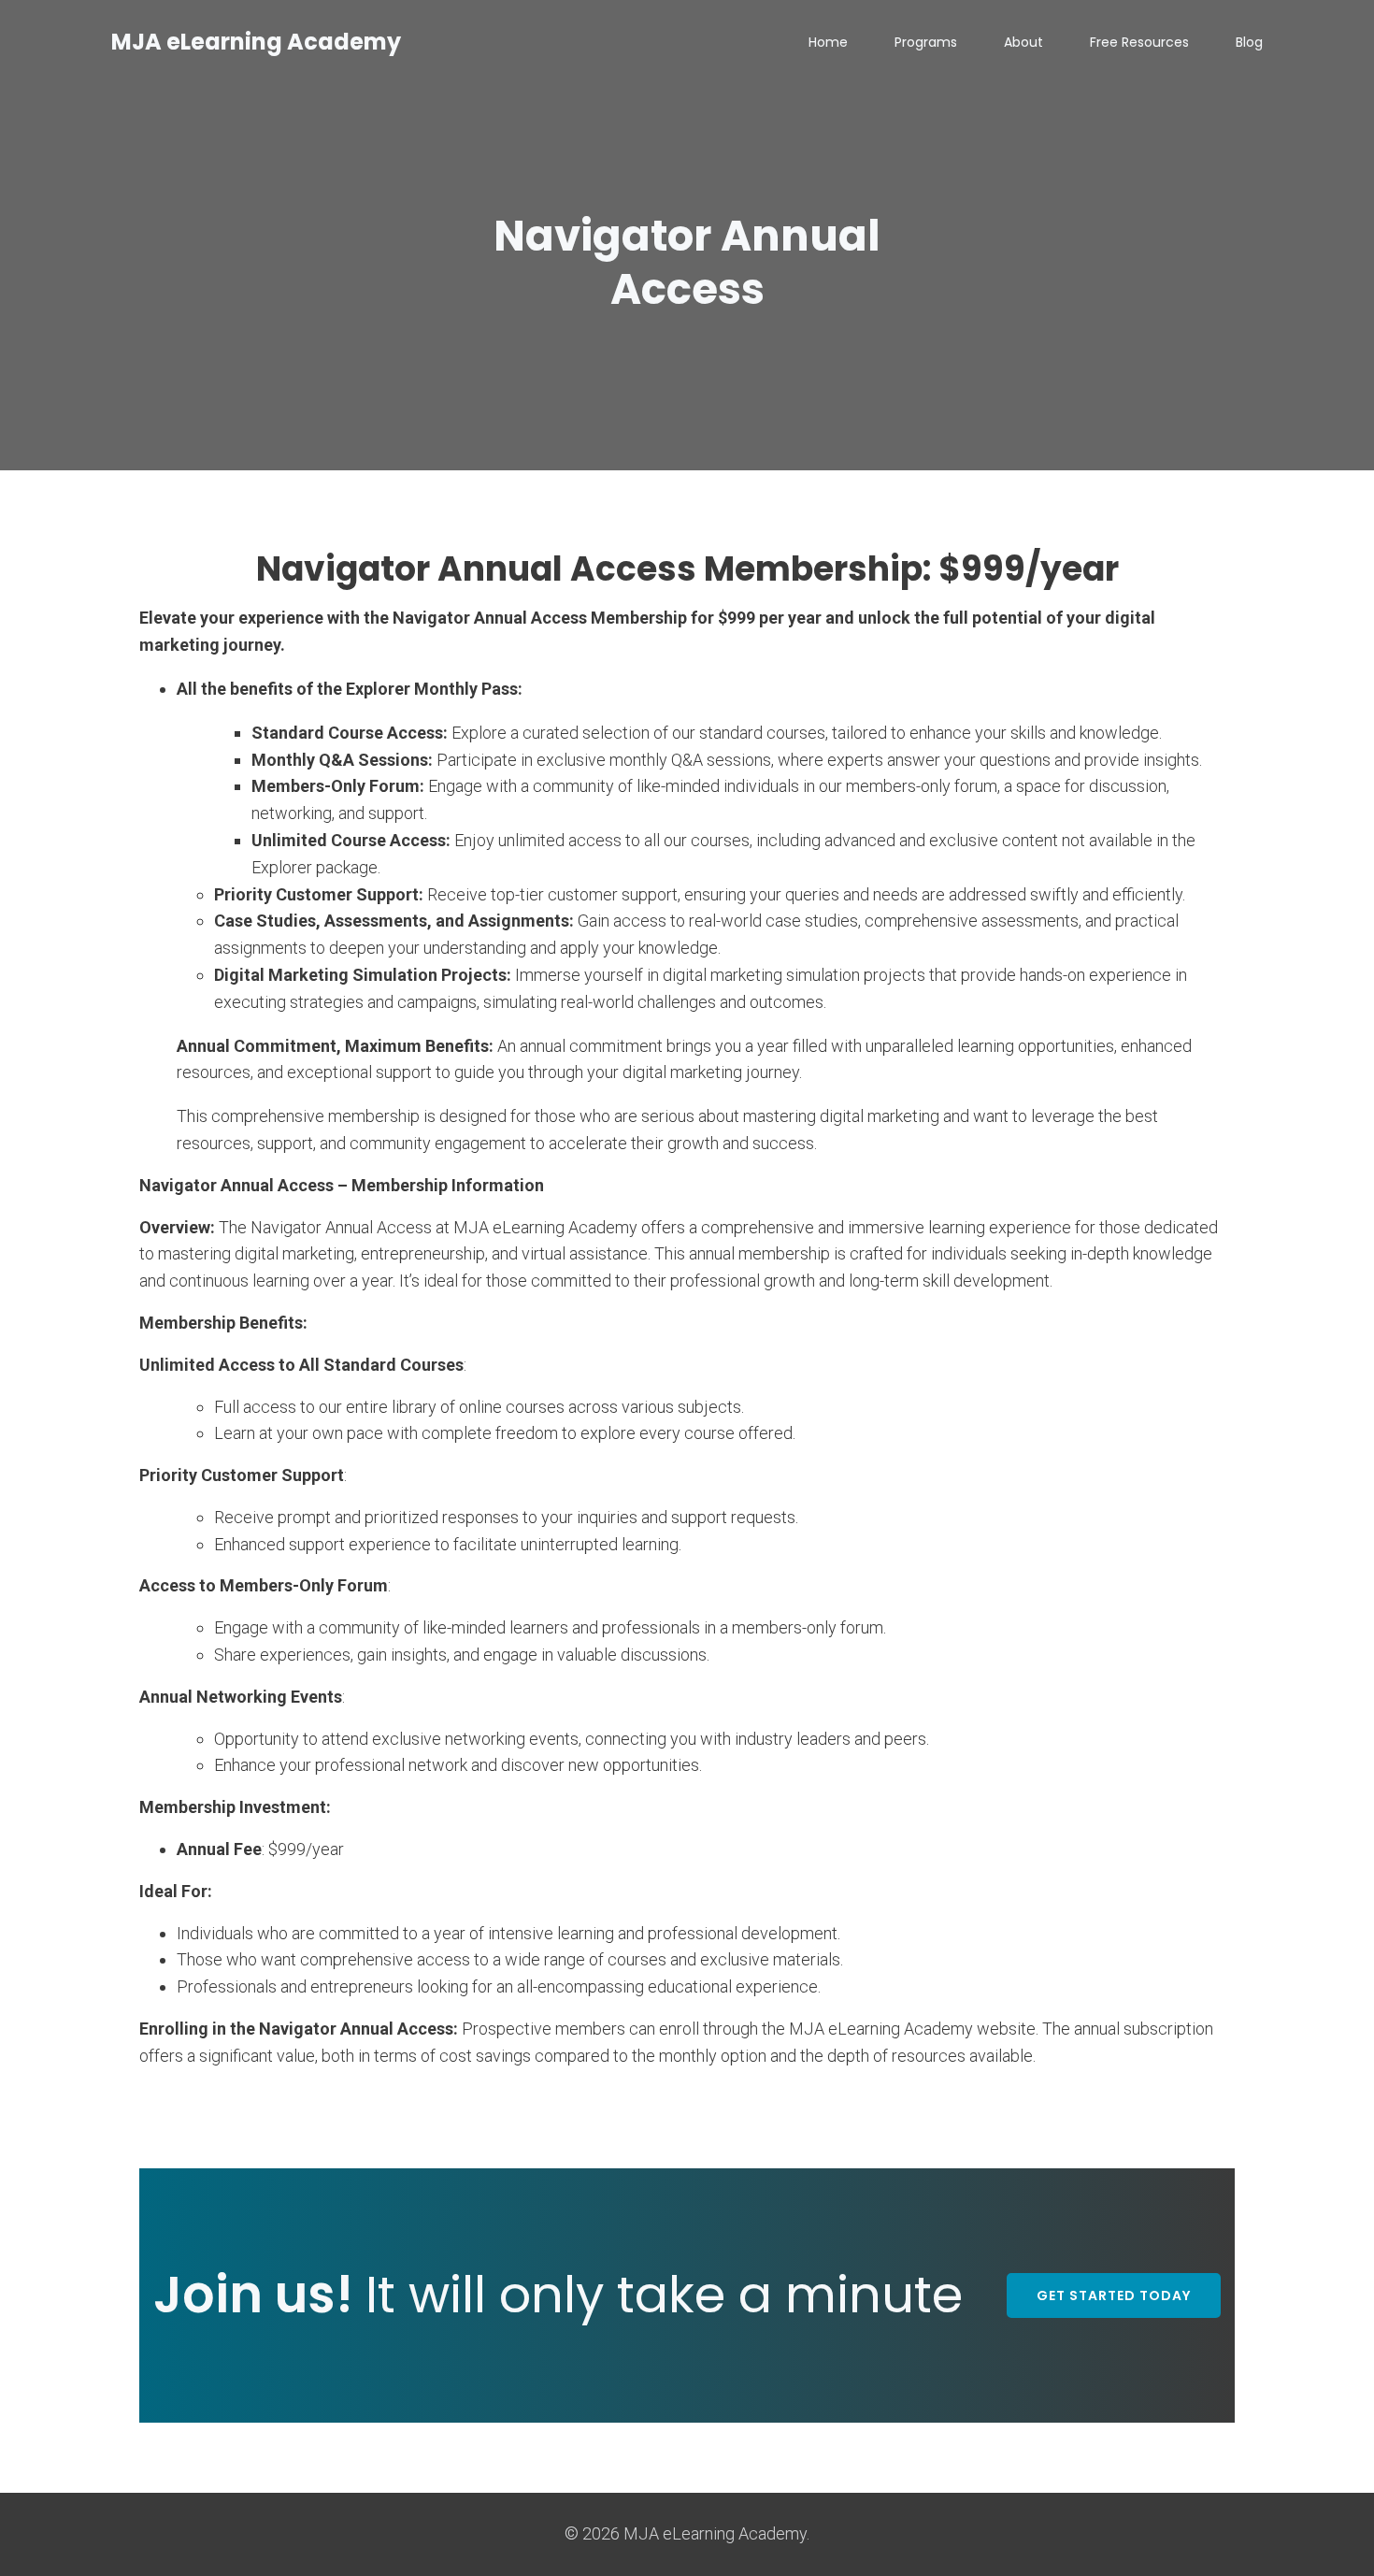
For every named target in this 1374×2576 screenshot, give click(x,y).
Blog (1249, 42)
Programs (926, 42)
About (1023, 42)
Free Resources (1139, 42)
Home (828, 42)
